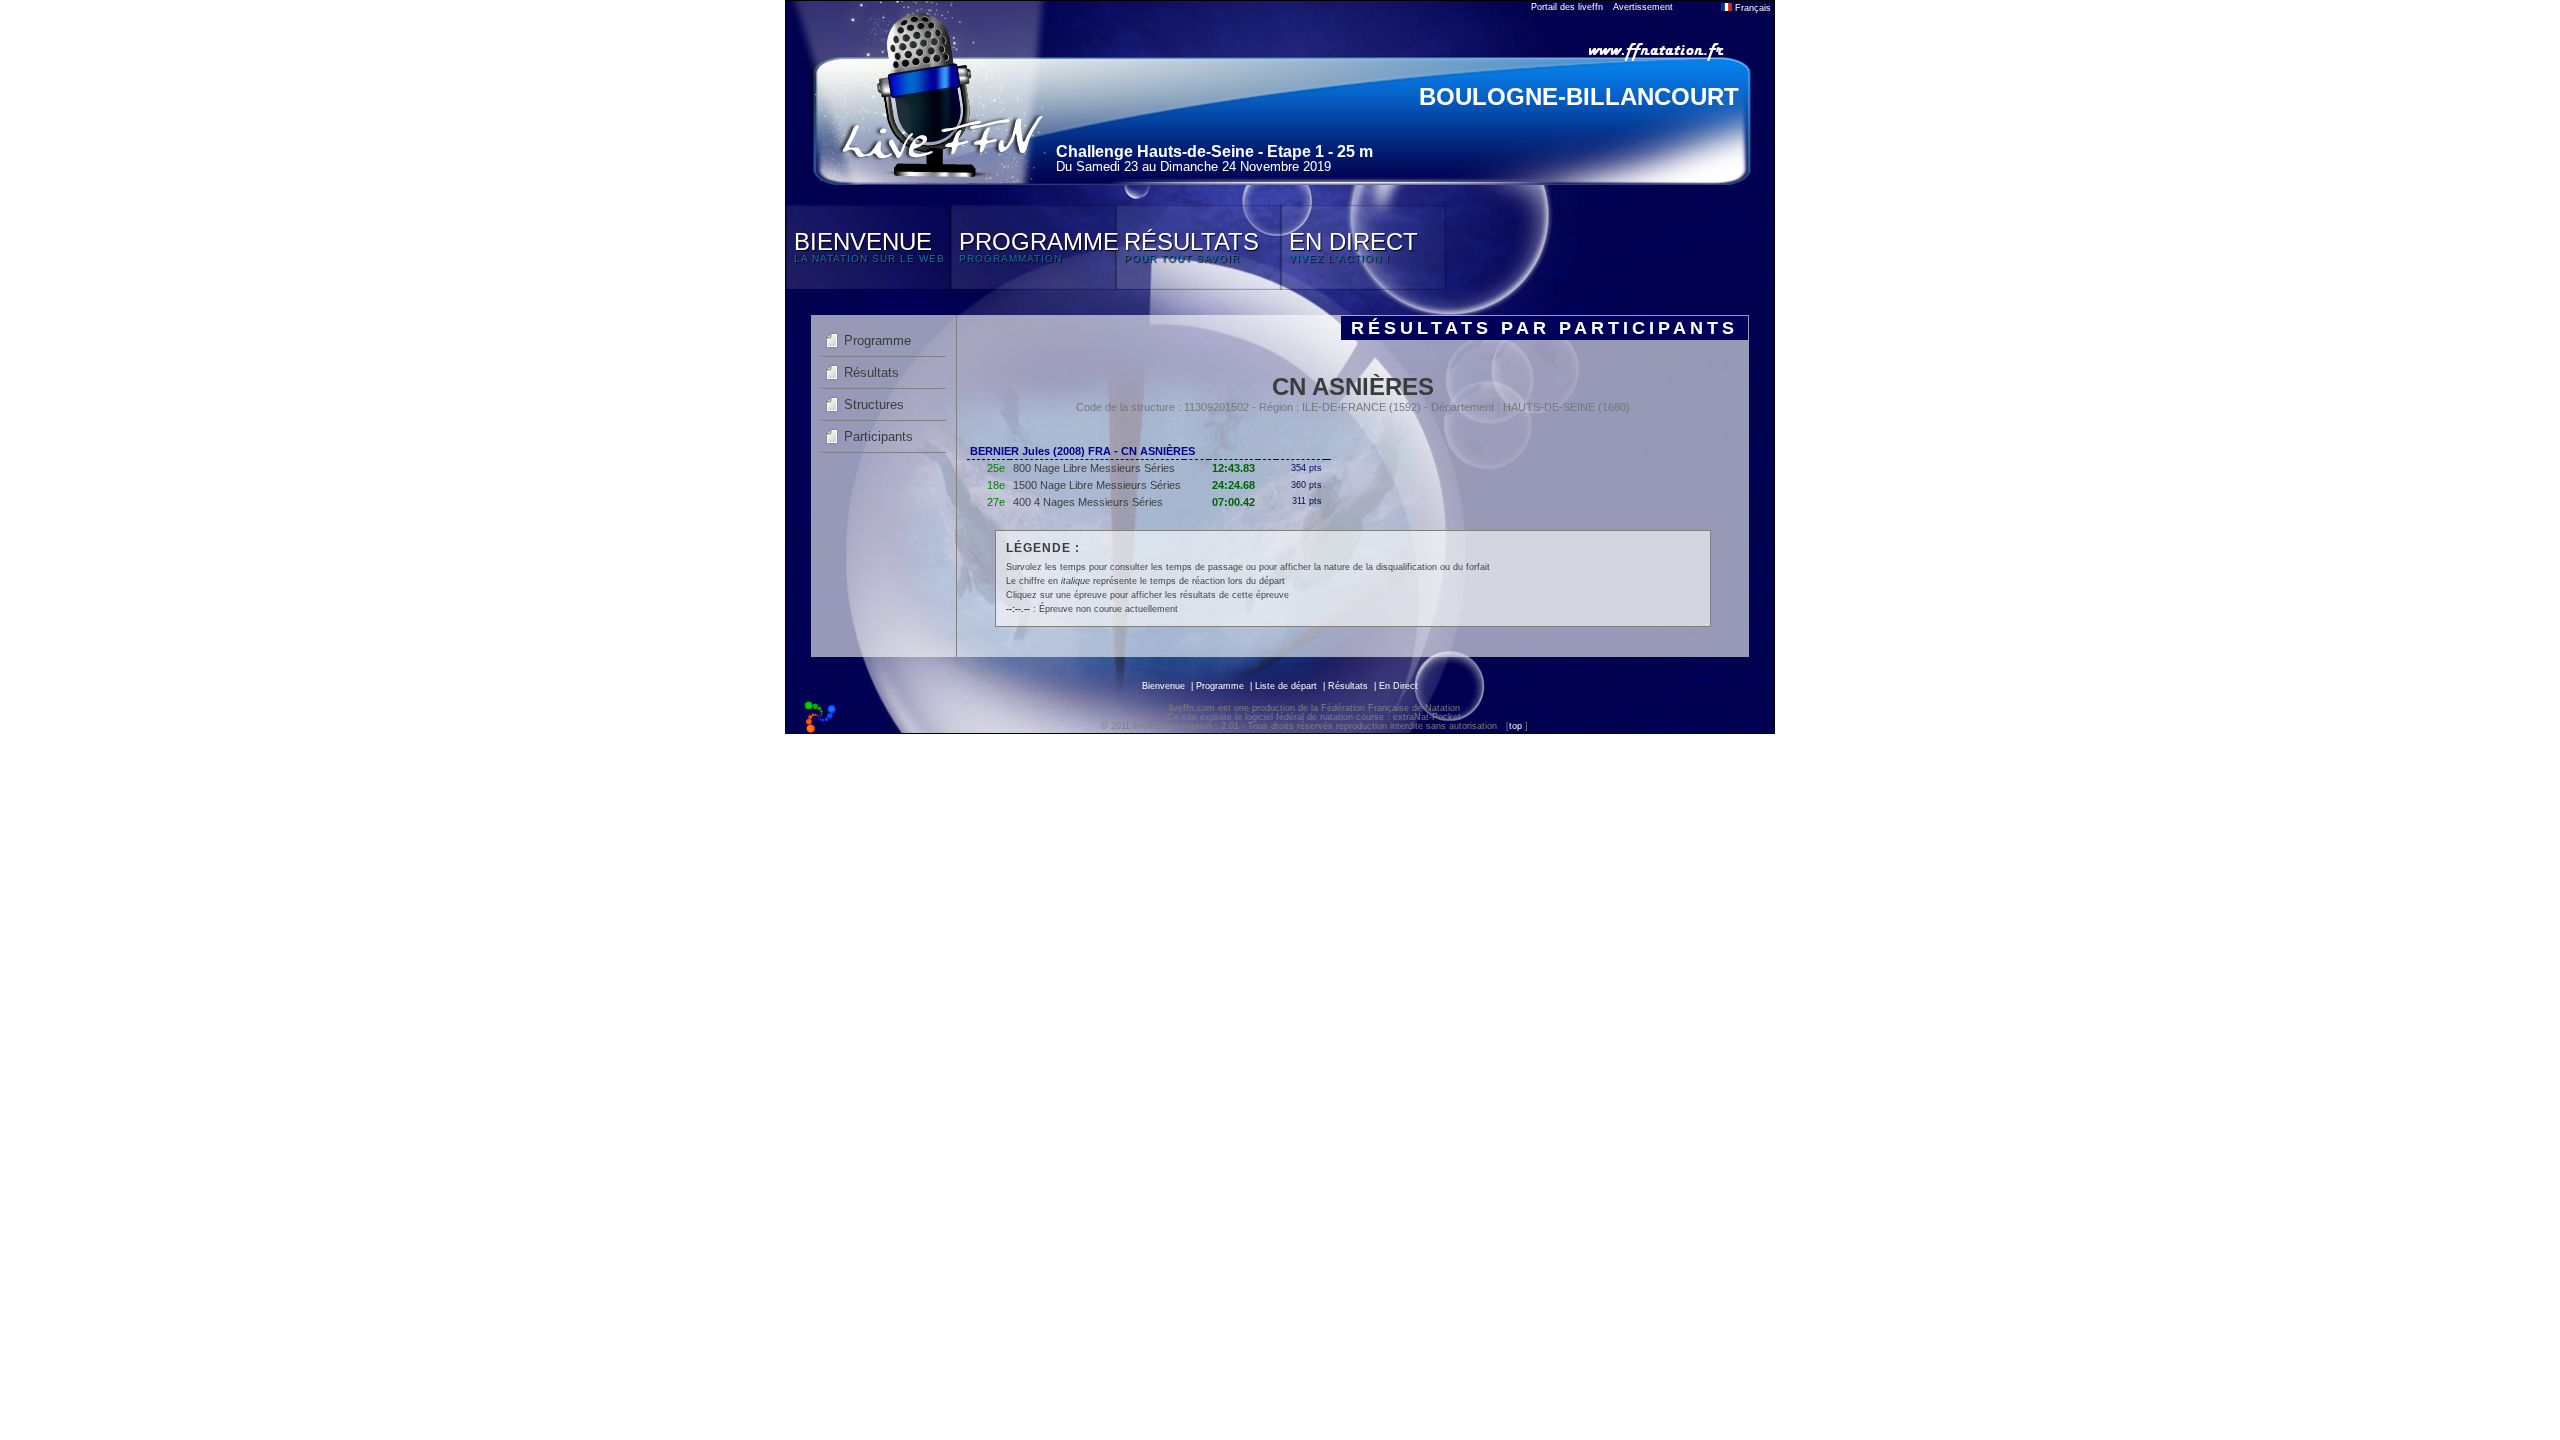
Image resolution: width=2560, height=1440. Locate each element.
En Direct (1398, 686)
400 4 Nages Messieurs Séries (1088, 502)
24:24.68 (1233, 485)
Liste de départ (1286, 686)
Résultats (871, 372)
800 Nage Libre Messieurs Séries (1094, 468)
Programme (877, 340)
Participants (878, 436)
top (1515, 726)
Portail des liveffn (1567, 7)
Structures (874, 404)
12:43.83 (1233, 468)
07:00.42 (1233, 502)
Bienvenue (1163, 686)
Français (1751, 8)
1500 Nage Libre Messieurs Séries (1097, 485)
